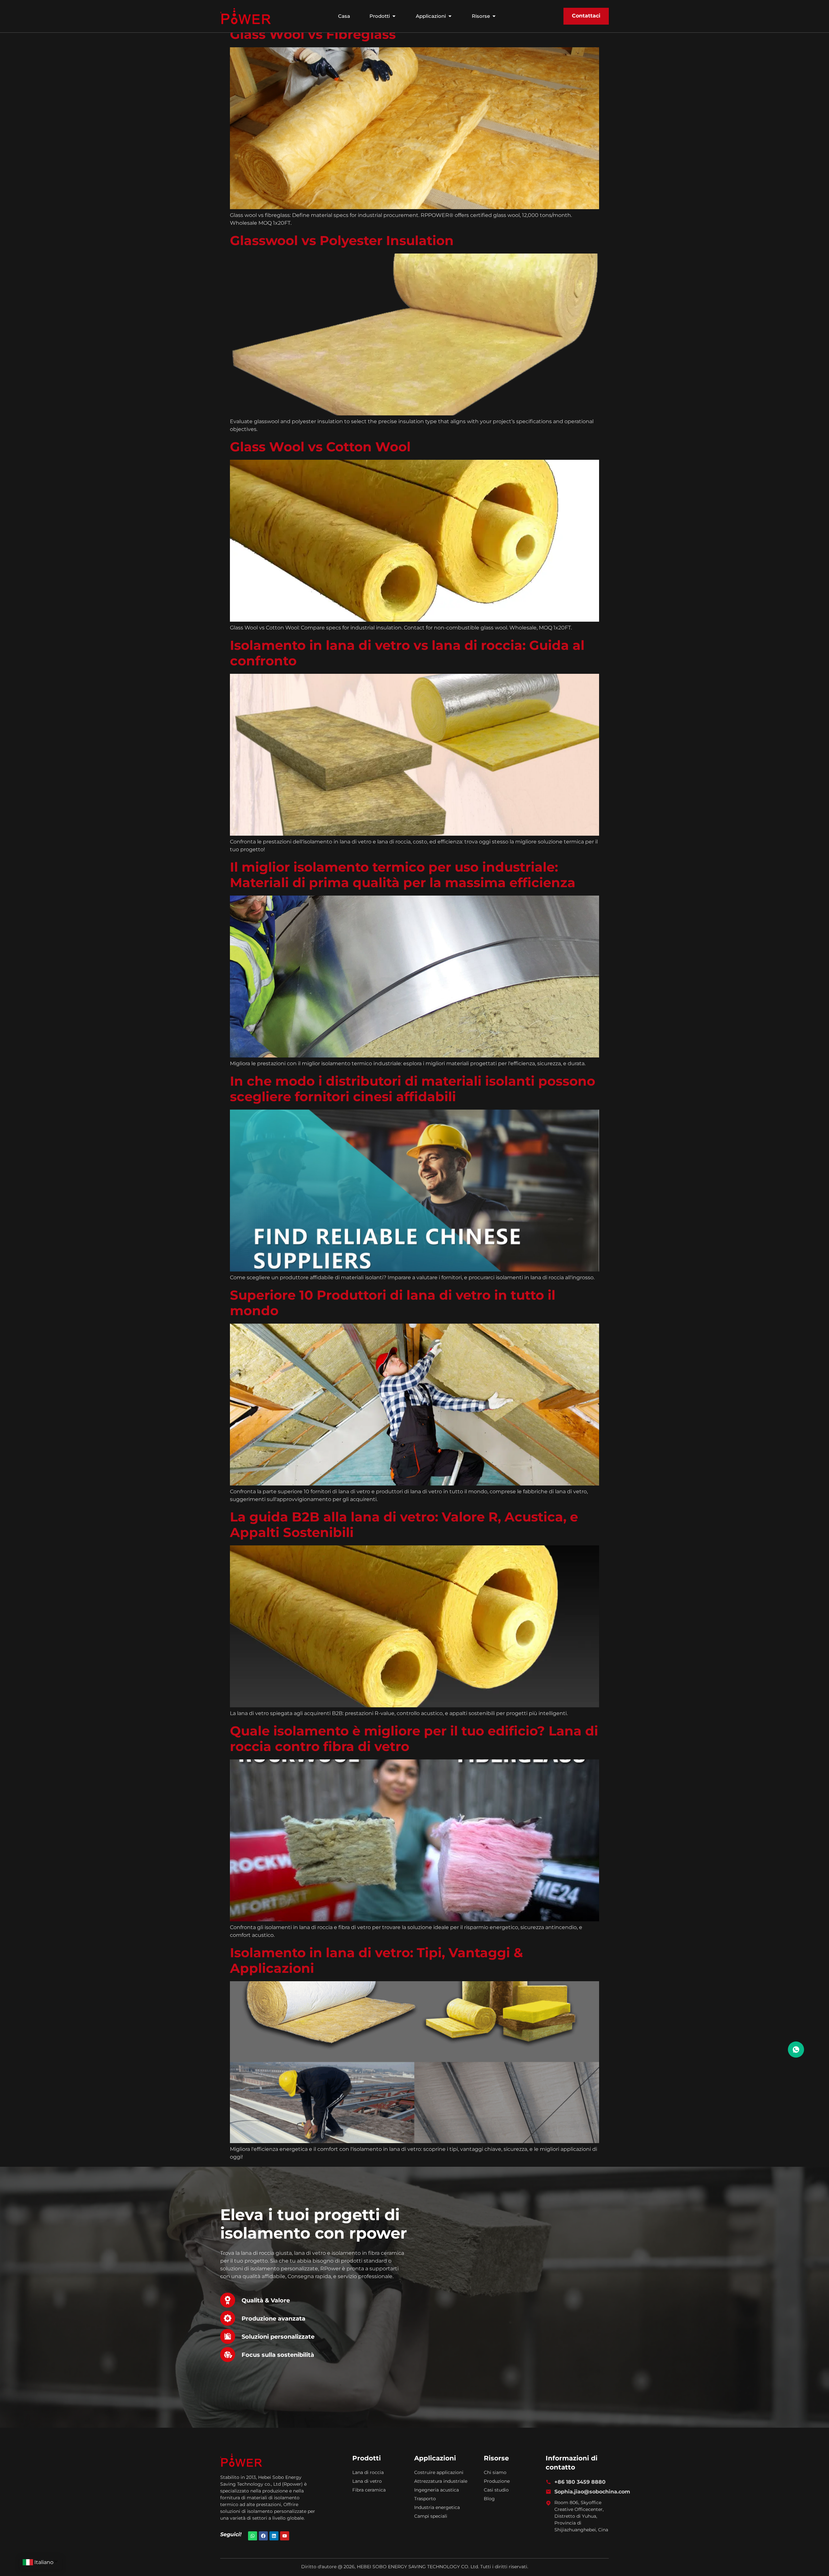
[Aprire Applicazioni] (450, 16)
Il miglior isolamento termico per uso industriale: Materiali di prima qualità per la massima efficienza (403, 882)
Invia (514, 2407)
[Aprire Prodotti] (394, 16)
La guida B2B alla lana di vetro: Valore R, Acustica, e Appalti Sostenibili (404, 1532)
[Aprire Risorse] (494, 16)
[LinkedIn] (274, 2544)
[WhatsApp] (253, 2544)
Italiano (44, 2562)
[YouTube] (285, 2544)
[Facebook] (263, 2544)
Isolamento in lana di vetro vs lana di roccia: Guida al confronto (407, 661)
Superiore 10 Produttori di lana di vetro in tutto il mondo (393, 1311)
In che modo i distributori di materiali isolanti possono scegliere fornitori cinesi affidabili (413, 1096)
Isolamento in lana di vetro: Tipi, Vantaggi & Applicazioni (376, 1968)
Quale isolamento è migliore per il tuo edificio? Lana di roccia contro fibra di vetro (414, 1746)
